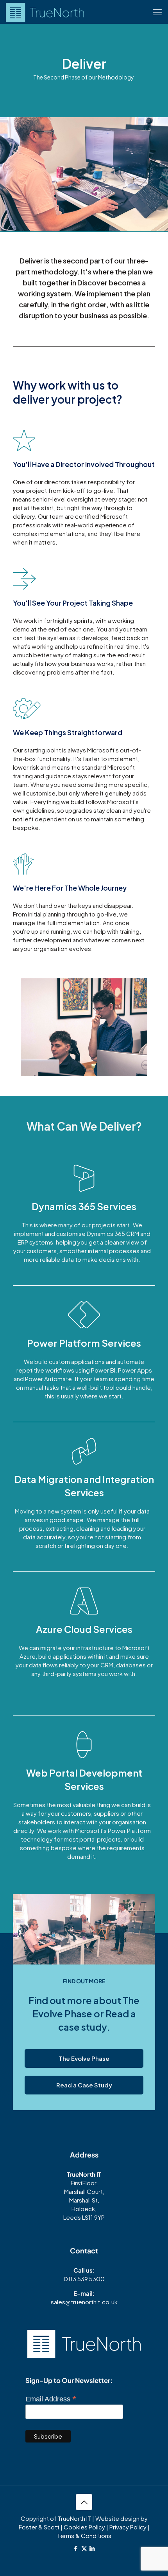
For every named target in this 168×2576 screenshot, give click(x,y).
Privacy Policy (128, 2527)
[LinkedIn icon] (92, 2548)
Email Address (51, 2399)
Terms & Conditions (84, 2535)
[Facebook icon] (76, 2548)
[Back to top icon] (84, 2502)
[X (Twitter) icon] (84, 2548)
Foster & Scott (39, 2527)
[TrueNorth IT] (45, 12)
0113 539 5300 (84, 2279)
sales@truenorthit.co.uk (84, 2302)
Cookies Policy (84, 2527)
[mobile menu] (157, 12)
